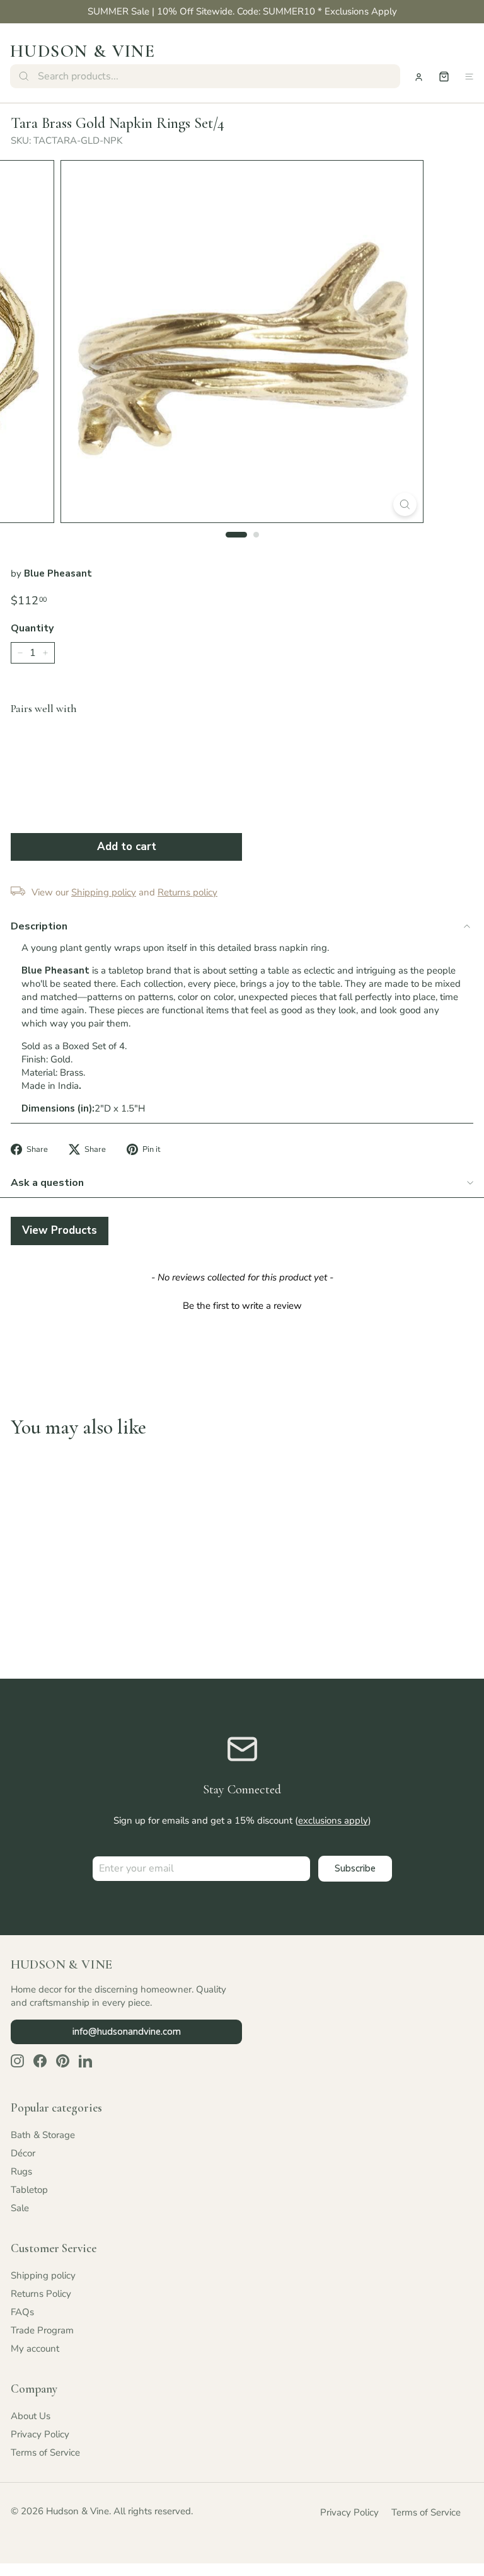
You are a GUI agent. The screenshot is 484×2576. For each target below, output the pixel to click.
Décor (23, 2153)
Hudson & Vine (83, 51)
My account (35, 2349)
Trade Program (42, 2330)
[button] (242, 1304)
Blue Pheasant (58, 573)
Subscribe (355, 1868)
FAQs (22, 2312)
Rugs (21, 2171)
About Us (31, 2416)
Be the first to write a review (242, 1306)
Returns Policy (41, 2294)
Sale (20, 2208)
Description (39, 926)
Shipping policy (43, 2275)
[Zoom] (405, 504)
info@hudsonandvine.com (127, 2032)
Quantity (32, 628)
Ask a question (47, 1183)
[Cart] (444, 77)
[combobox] (205, 76)
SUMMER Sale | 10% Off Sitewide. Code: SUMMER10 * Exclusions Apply (242, 11)
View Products (60, 1230)
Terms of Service (45, 2452)
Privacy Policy (40, 2434)
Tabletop (29, 2190)
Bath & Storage (43, 2135)
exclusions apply (333, 1820)
